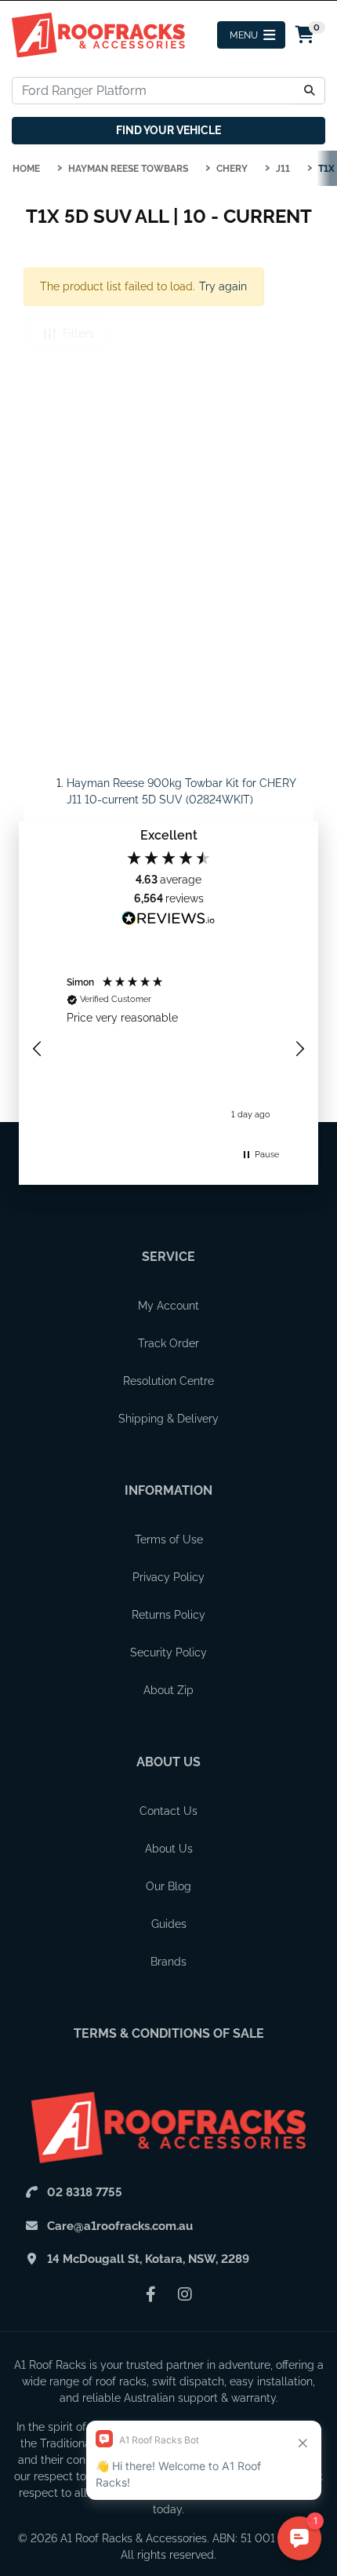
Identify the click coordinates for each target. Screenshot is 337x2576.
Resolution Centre (168, 1381)
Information (168, 1490)
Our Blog (168, 1886)
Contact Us (168, 1811)
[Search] (310, 91)
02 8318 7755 (85, 2192)
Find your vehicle (168, 130)
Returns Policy (168, 1615)
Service (168, 1257)
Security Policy (168, 1652)
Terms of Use (169, 1539)
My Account (168, 1306)
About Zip (168, 1690)
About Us (168, 1762)
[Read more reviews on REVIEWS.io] (168, 920)
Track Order (168, 1343)
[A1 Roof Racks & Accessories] (98, 34)
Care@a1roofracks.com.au (120, 2226)
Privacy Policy (168, 1577)
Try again (223, 286)
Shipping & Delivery (168, 1419)
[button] (38, 1049)
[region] (168, 1049)
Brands (168, 1962)
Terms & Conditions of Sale (169, 2033)
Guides (169, 1924)
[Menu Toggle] (251, 35)
